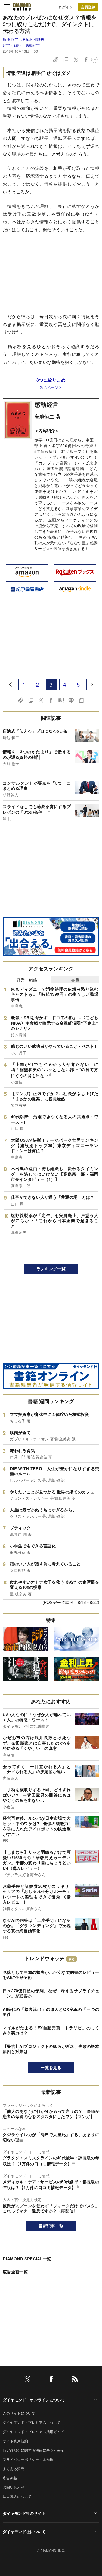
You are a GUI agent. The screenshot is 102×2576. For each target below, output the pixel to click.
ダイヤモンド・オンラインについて (34, 2400)
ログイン (66, 7)
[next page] (92, 684)
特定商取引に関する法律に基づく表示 (33, 2450)
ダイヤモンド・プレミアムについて (32, 2422)
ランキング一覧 (51, 1269)
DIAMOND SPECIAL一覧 (27, 2259)
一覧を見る (51, 2067)
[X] (27, 2380)
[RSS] (75, 2380)
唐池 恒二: (24, 39)
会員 (75, 980)
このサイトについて (19, 2413)
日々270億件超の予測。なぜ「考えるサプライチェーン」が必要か (51, 1993)
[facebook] (51, 2380)
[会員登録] (88, 7)
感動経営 (33, 45)
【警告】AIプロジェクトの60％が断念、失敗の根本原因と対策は (51, 2049)
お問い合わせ (14, 2487)
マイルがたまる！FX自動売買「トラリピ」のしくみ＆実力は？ (51, 2030)
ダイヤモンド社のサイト (24, 2513)
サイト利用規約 (15, 2441)
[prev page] (10, 684)
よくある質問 (14, 2469)
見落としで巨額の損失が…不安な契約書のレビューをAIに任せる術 (51, 1975)
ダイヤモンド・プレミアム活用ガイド (33, 2432)
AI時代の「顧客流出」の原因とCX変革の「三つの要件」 (51, 2012)
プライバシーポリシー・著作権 (28, 2459)
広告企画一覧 (15, 2272)
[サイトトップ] (22, 7)
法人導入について (17, 2496)
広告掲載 (10, 2478)
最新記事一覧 (51, 2226)
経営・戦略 (12, 45)
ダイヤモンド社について (24, 2531)
